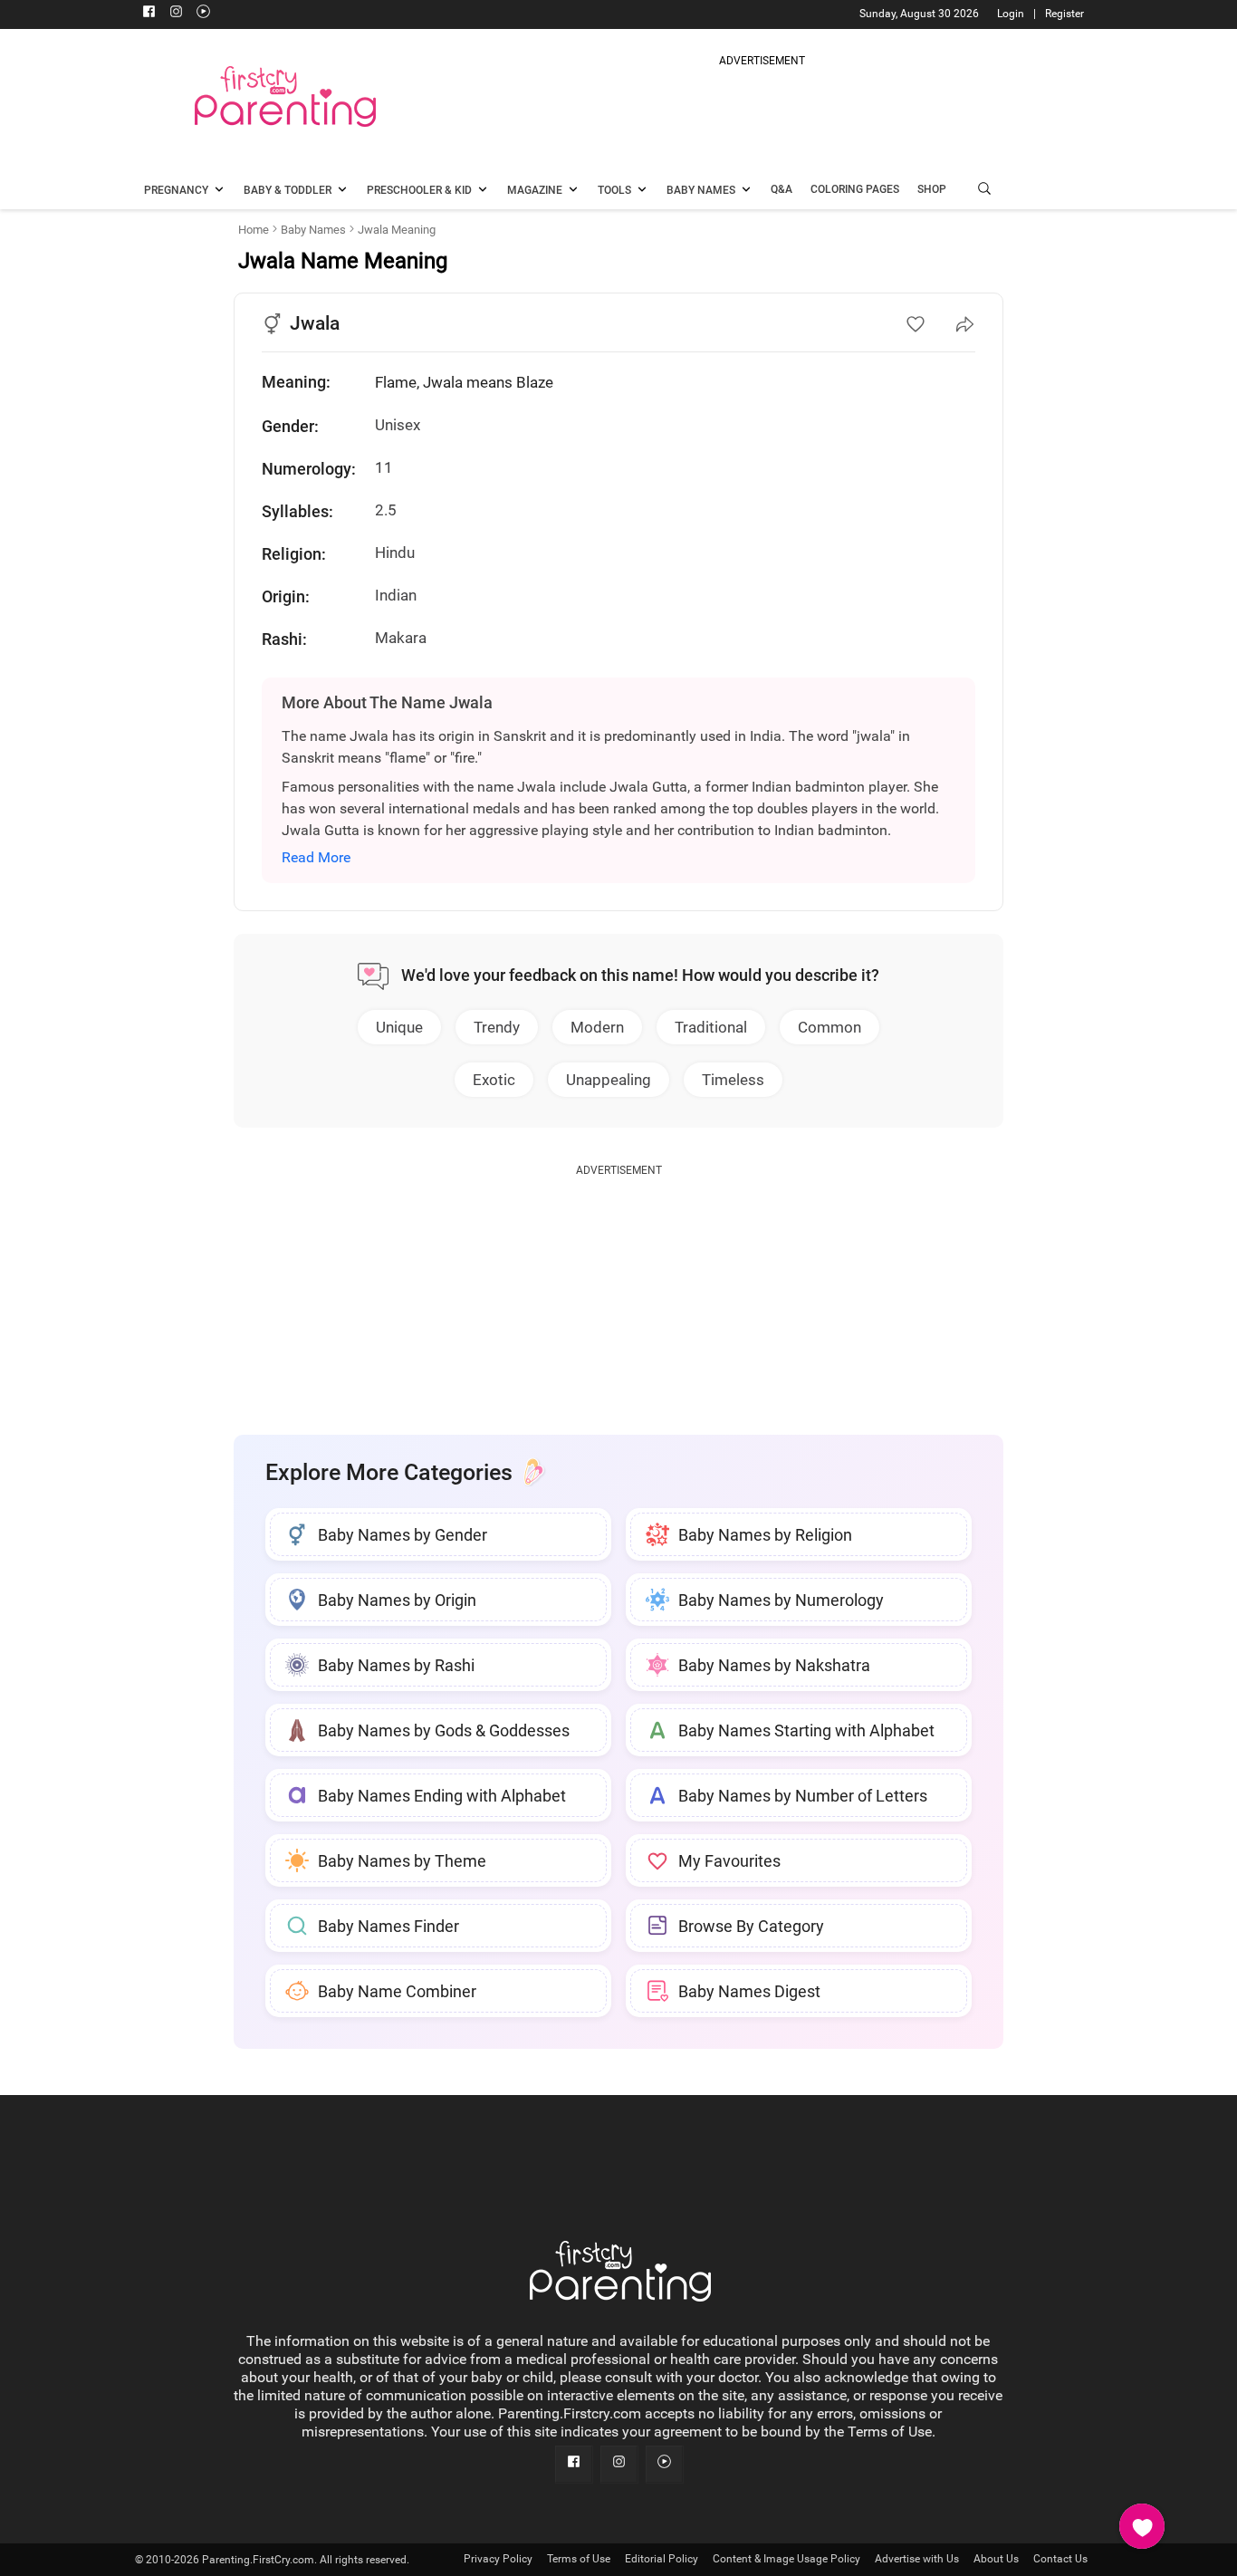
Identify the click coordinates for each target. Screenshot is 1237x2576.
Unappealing (609, 1080)
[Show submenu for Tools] (642, 191)
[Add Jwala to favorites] (916, 324)
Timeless (733, 1080)
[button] (984, 191)
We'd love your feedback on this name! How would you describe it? (640, 975)
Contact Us (1060, 2559)
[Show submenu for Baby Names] (746, 191)
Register (1064, 14)
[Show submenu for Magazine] (573, 191)
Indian (396, 595)
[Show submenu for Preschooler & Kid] (483, 191)
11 (384, 467)
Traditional (711, 1027)
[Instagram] (176, 14)
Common (829, 1027)
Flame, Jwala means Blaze (464, 382)
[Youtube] (203, 14)
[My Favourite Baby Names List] (1142, 2526)
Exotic (494, 1080)
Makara (401, 638)
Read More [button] (316, 857)
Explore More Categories (389, 1472)
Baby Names (313, 230)
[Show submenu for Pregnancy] (219, 191)
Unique (399, 1027)
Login (1011, 14)
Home (254, 230)
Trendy (497, 1027)
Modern (597, 1027)
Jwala (315, 323)
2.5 (386, 510)
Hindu (395, 553)
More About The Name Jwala (387, 702)
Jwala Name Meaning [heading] (343, 261)
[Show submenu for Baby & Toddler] (342, 191)
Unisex (398, 425)
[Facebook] (149, 14)
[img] (762, 112)
